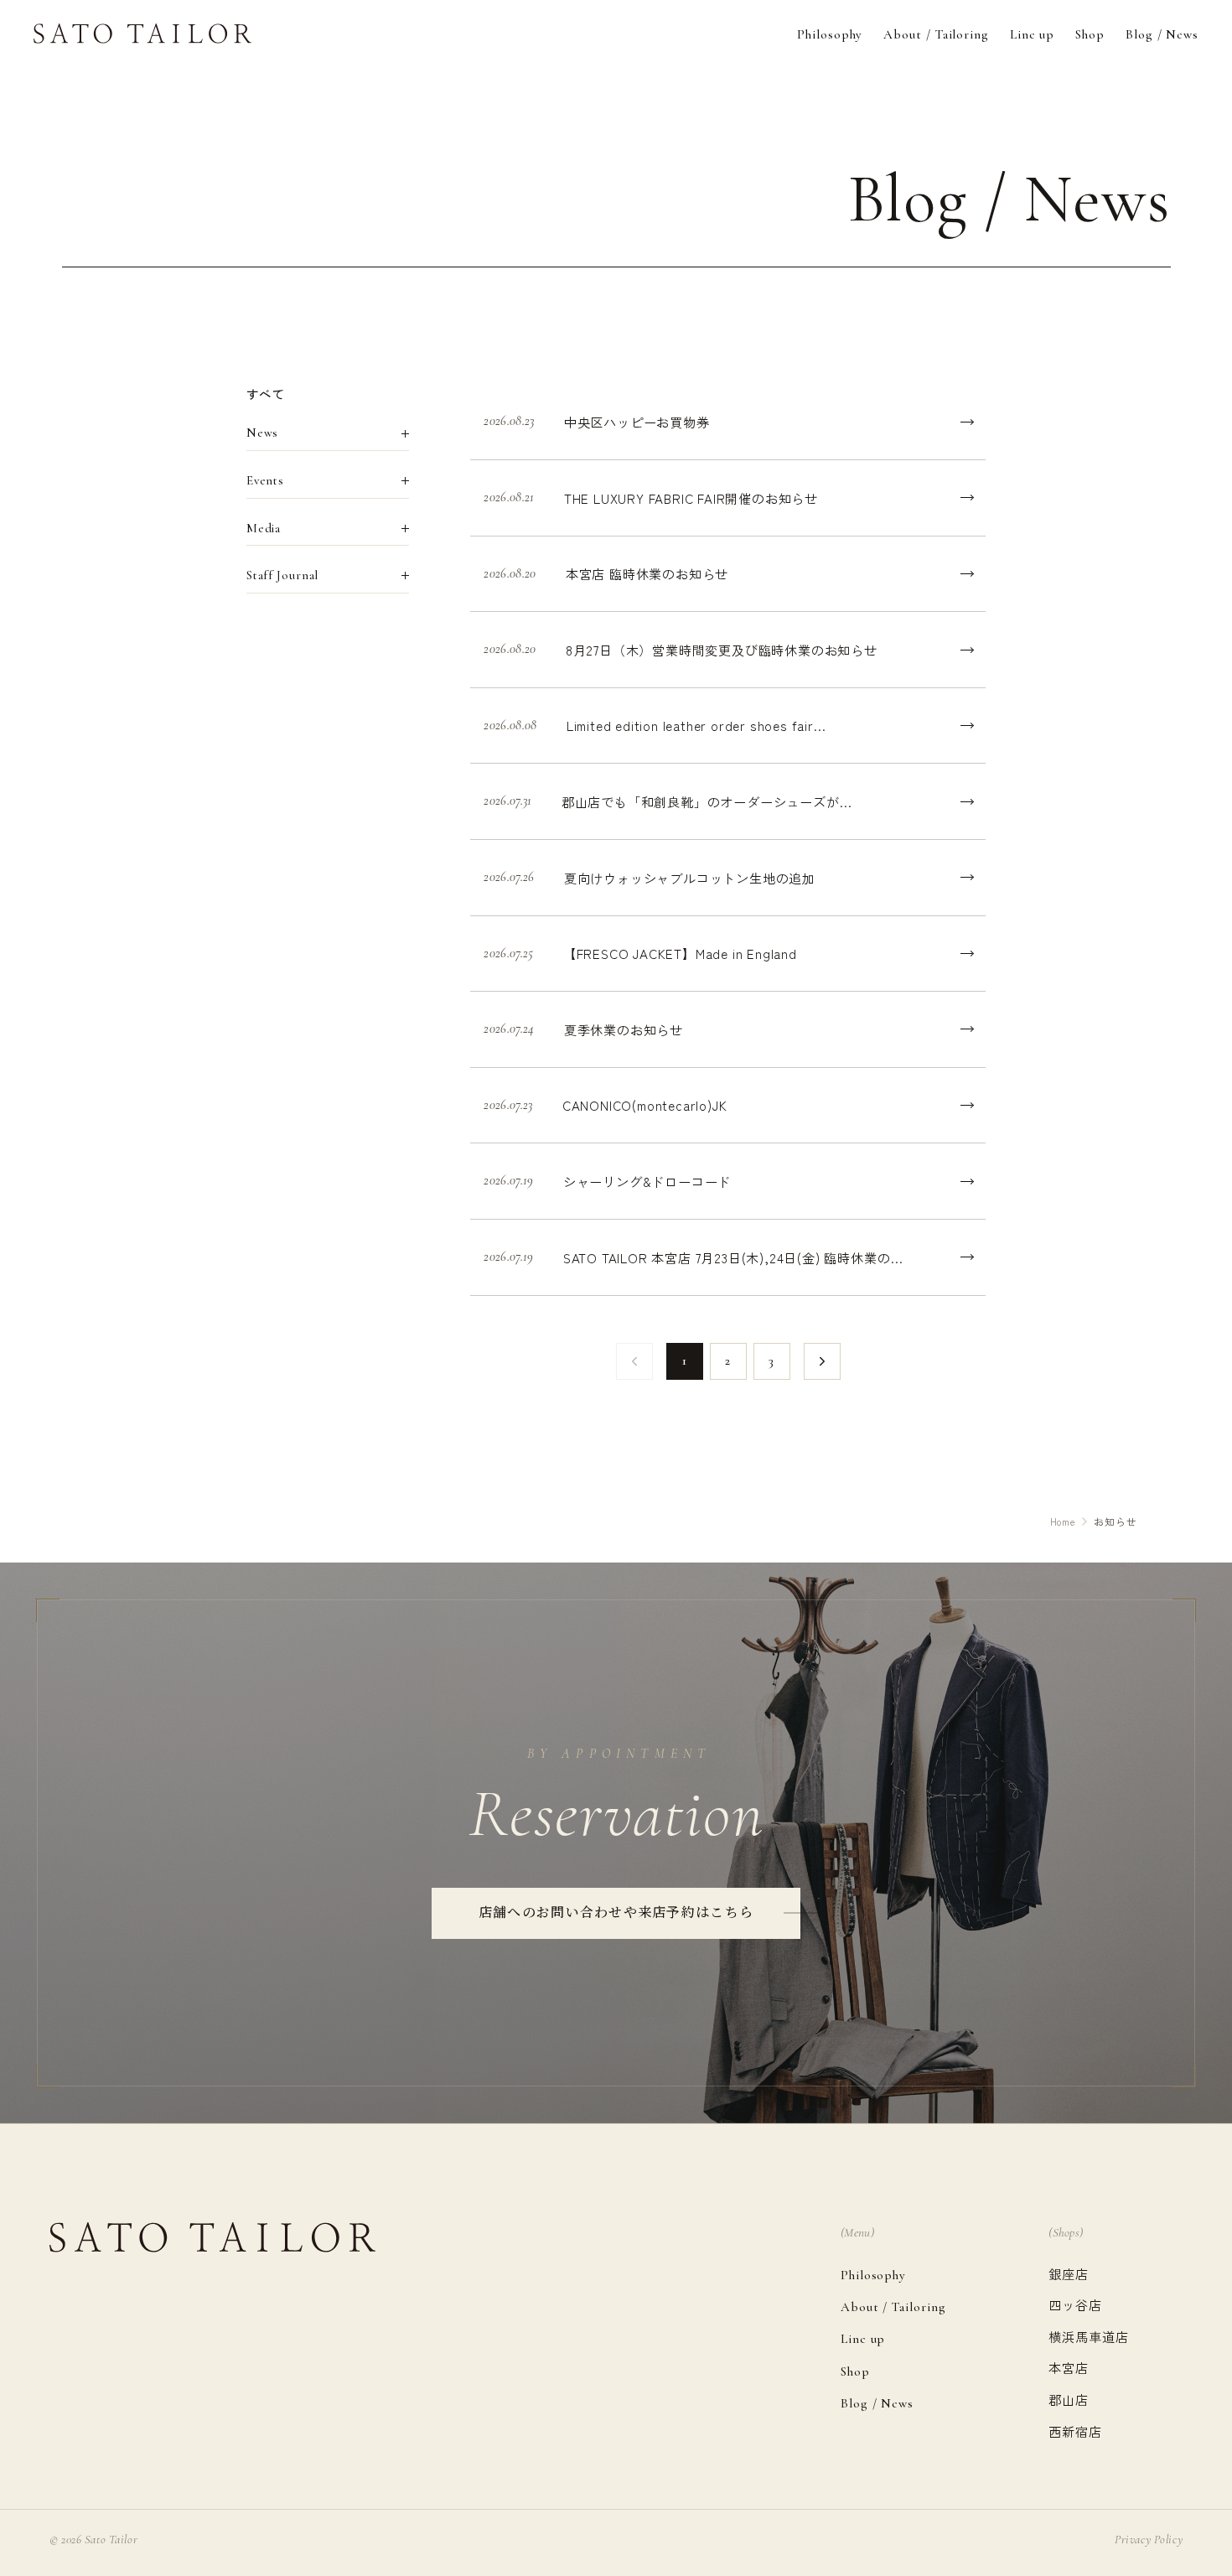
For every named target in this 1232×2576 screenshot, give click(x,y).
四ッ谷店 (1075, 2304)
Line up (1032, 34)
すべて (266, 394)
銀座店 (1069, 2273)
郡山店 (1069, 2399)
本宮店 (1069, 2367)
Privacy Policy (1149, 2540)
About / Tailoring (936, 34)
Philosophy (830, 34)
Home (1063, 1521)
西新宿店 (1075, 2431)
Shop (1090, 34)
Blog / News (1162, 34)
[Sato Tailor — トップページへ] (142, 34)
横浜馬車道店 (1088, 2336)
